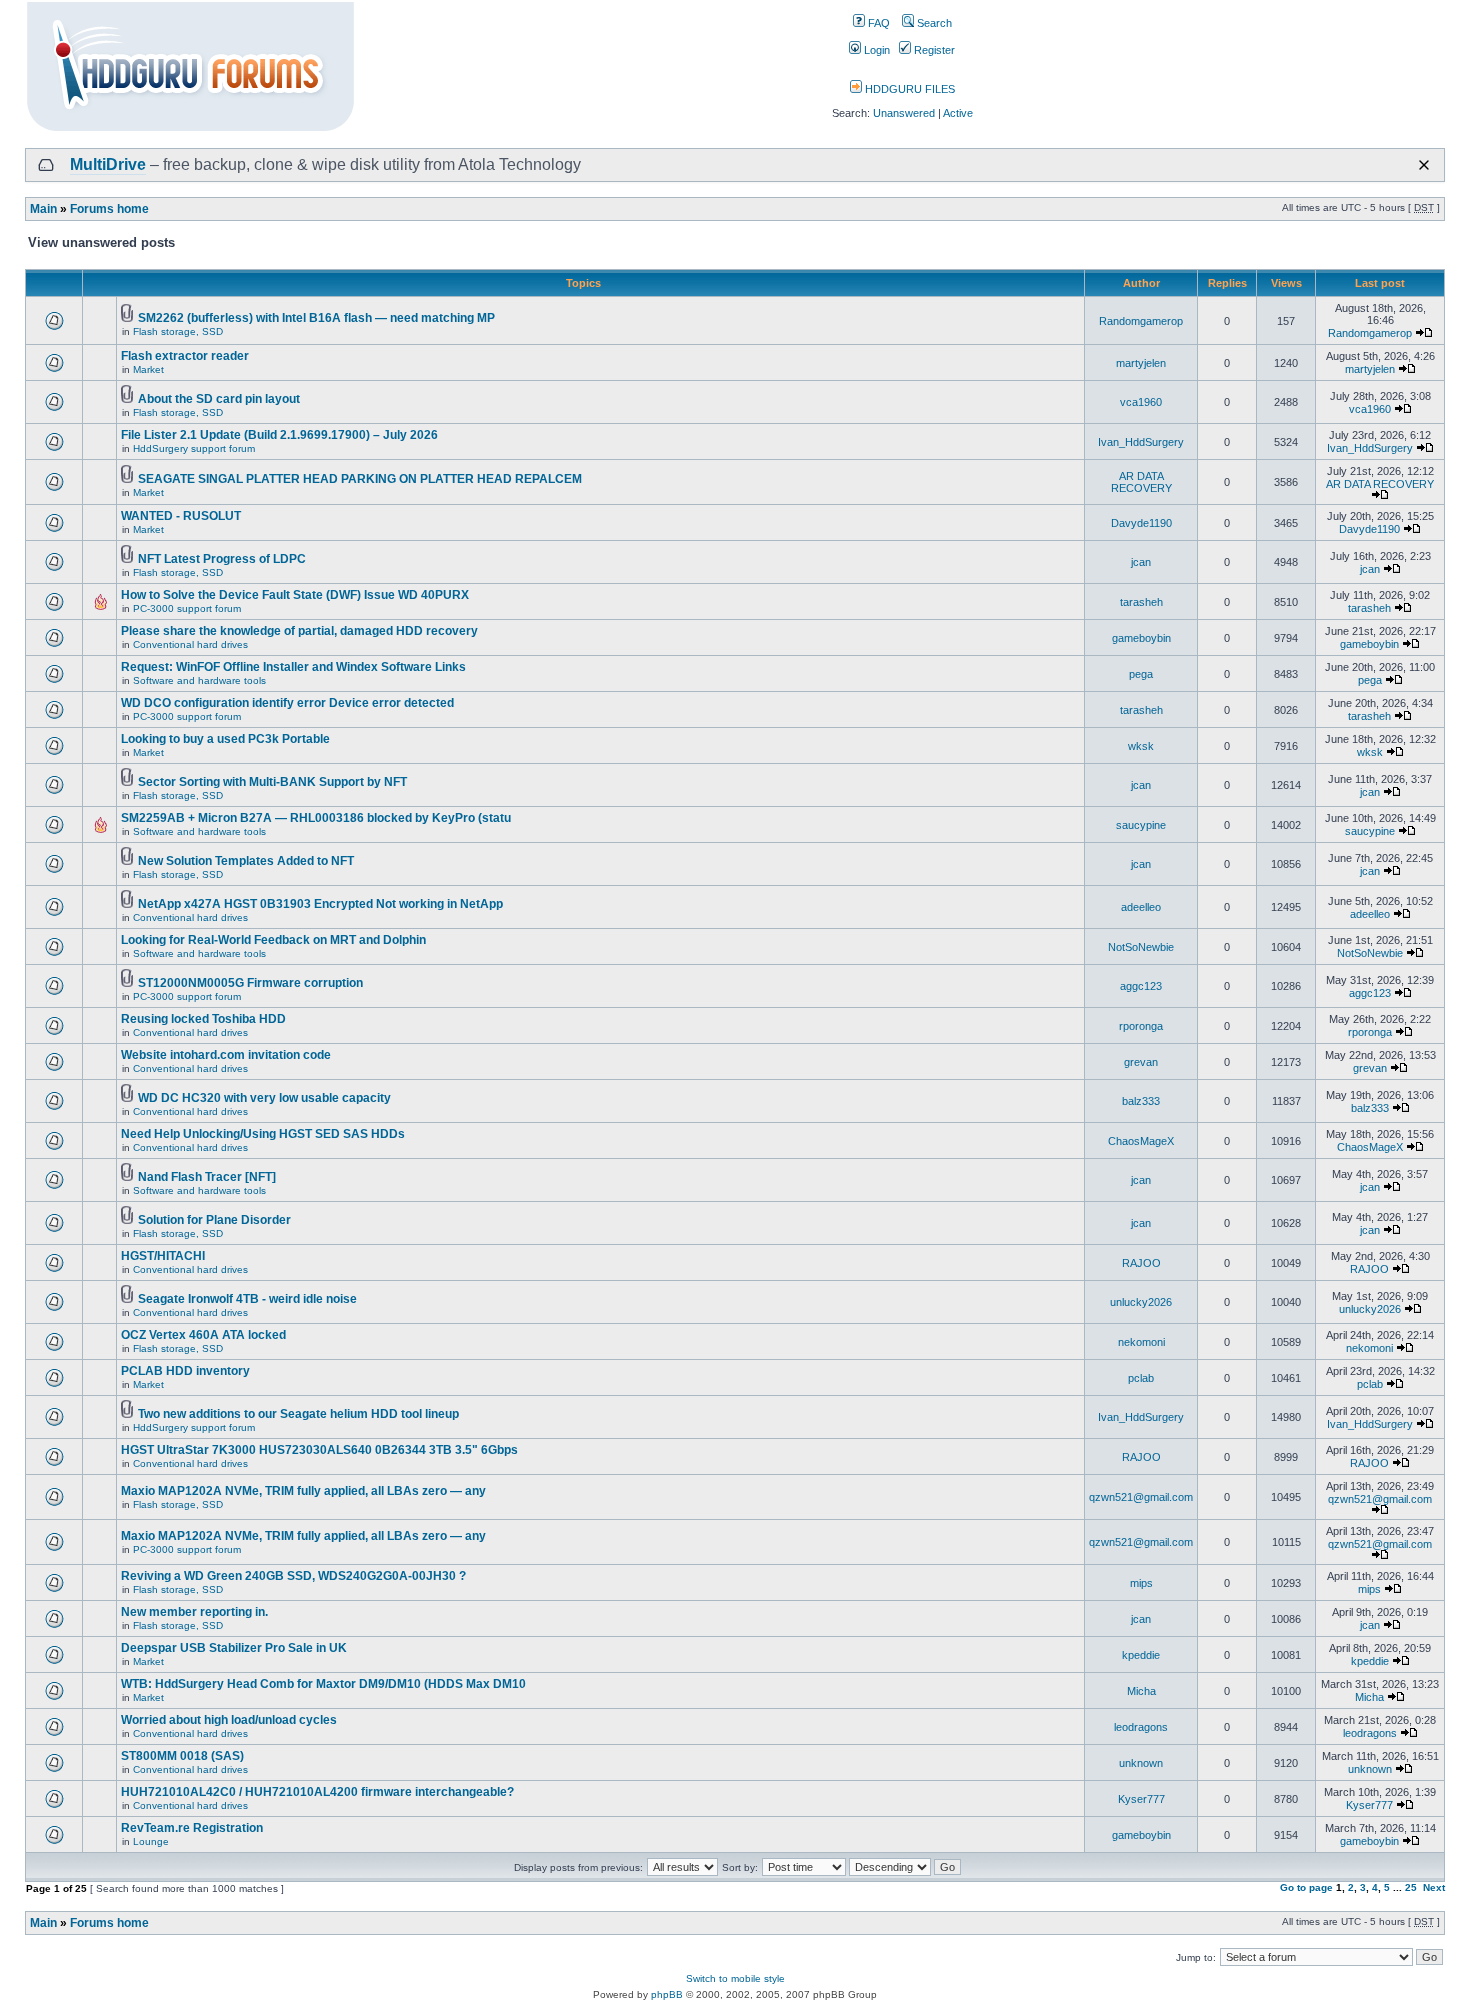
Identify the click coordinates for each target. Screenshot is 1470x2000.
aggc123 (1141, 986)
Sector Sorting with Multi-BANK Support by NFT (272, 782)
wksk (1141, 746)
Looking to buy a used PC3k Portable (225, 739)
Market (148, 369)
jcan (1141, 562)
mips (1141, 1583)
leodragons (1141, 1727)
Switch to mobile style (735, 1978)
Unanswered (904, 113)
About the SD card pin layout (219, 399)
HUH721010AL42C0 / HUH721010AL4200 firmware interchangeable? (317, 1792)
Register (933, 50)
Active (958, 113)
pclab (1141, 1378)
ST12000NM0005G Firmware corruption (250, 983)
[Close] (1424, 165)
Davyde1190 (1141, 523)
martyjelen (1141, 363)
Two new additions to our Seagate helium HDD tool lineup (298, 1414)
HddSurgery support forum (194, 448)
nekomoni (1141, 1342)
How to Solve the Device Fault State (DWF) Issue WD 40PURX (295, 595)
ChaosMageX (1141, 1141)
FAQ (877, 23)
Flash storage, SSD (178, 331)
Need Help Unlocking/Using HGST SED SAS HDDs (263, 1134)
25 (1411, 1887)
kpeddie (1141, 1655)
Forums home (109, 209)
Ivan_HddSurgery (1141, 442)
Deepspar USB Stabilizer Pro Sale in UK (234, 1648)
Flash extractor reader (185, 356)
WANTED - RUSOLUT (181, 516)
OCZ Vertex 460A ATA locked (203, 1335)
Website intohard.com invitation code (226, 1055)
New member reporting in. (194, 1612)
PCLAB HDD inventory (185, 1371)
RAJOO (1141, 1263)
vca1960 (1141, 402)
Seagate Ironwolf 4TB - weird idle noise (247, 1299)
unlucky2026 (1141, 1302)
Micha (1141, 1691)
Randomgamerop (1141, 321)
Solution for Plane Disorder (214, 1220)
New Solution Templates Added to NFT (246, 861)
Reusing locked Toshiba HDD (203, 1019)
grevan (1141, 1062)
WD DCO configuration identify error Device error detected (287, 703)
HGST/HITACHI (163, 1256)
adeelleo (1141, 907)
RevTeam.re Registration (192, 1828)
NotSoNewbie (1141, 947)
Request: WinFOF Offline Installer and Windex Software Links (293, 667)
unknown (1141, 1763)
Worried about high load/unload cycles (229, 1720)
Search (933, 23)
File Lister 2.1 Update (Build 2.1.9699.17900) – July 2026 (279, 435)
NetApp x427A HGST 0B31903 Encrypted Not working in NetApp (320, 904)
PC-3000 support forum (187, 608)
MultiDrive (108, 164)
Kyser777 (1141, 1799)
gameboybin (1141, 638)
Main (43, 209)
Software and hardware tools (199, 680)
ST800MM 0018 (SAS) (182, 1756)
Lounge (151, 1841)
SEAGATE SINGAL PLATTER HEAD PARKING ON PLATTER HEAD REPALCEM (360, 479)
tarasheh (1141, 602)
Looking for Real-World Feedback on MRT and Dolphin (273, 940)
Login (875, 50)
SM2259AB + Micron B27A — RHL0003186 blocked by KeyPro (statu (316, 818)
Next (1434, 1887)
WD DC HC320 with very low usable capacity (264, 1098)
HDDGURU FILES (908, 89)
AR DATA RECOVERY (1141, 482)
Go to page (1306, 1887)
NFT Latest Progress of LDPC (222, 559)
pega (1141, 674)
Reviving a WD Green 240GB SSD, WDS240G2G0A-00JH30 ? (293, 1576)
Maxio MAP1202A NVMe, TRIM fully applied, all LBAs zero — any (303, 1491)
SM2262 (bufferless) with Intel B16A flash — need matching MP (316, 318)
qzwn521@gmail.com (1141, 1497)
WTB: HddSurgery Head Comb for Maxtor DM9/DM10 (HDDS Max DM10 (323, 1684)
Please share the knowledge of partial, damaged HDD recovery (299, 631)
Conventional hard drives (190, 644)
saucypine (1141, 825)
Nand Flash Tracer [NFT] (207, 1177)
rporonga (1141, 1026)
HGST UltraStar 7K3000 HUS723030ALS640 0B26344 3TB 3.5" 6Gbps (319, 1450)
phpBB (667, 1994)
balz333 (1141, 1101)
